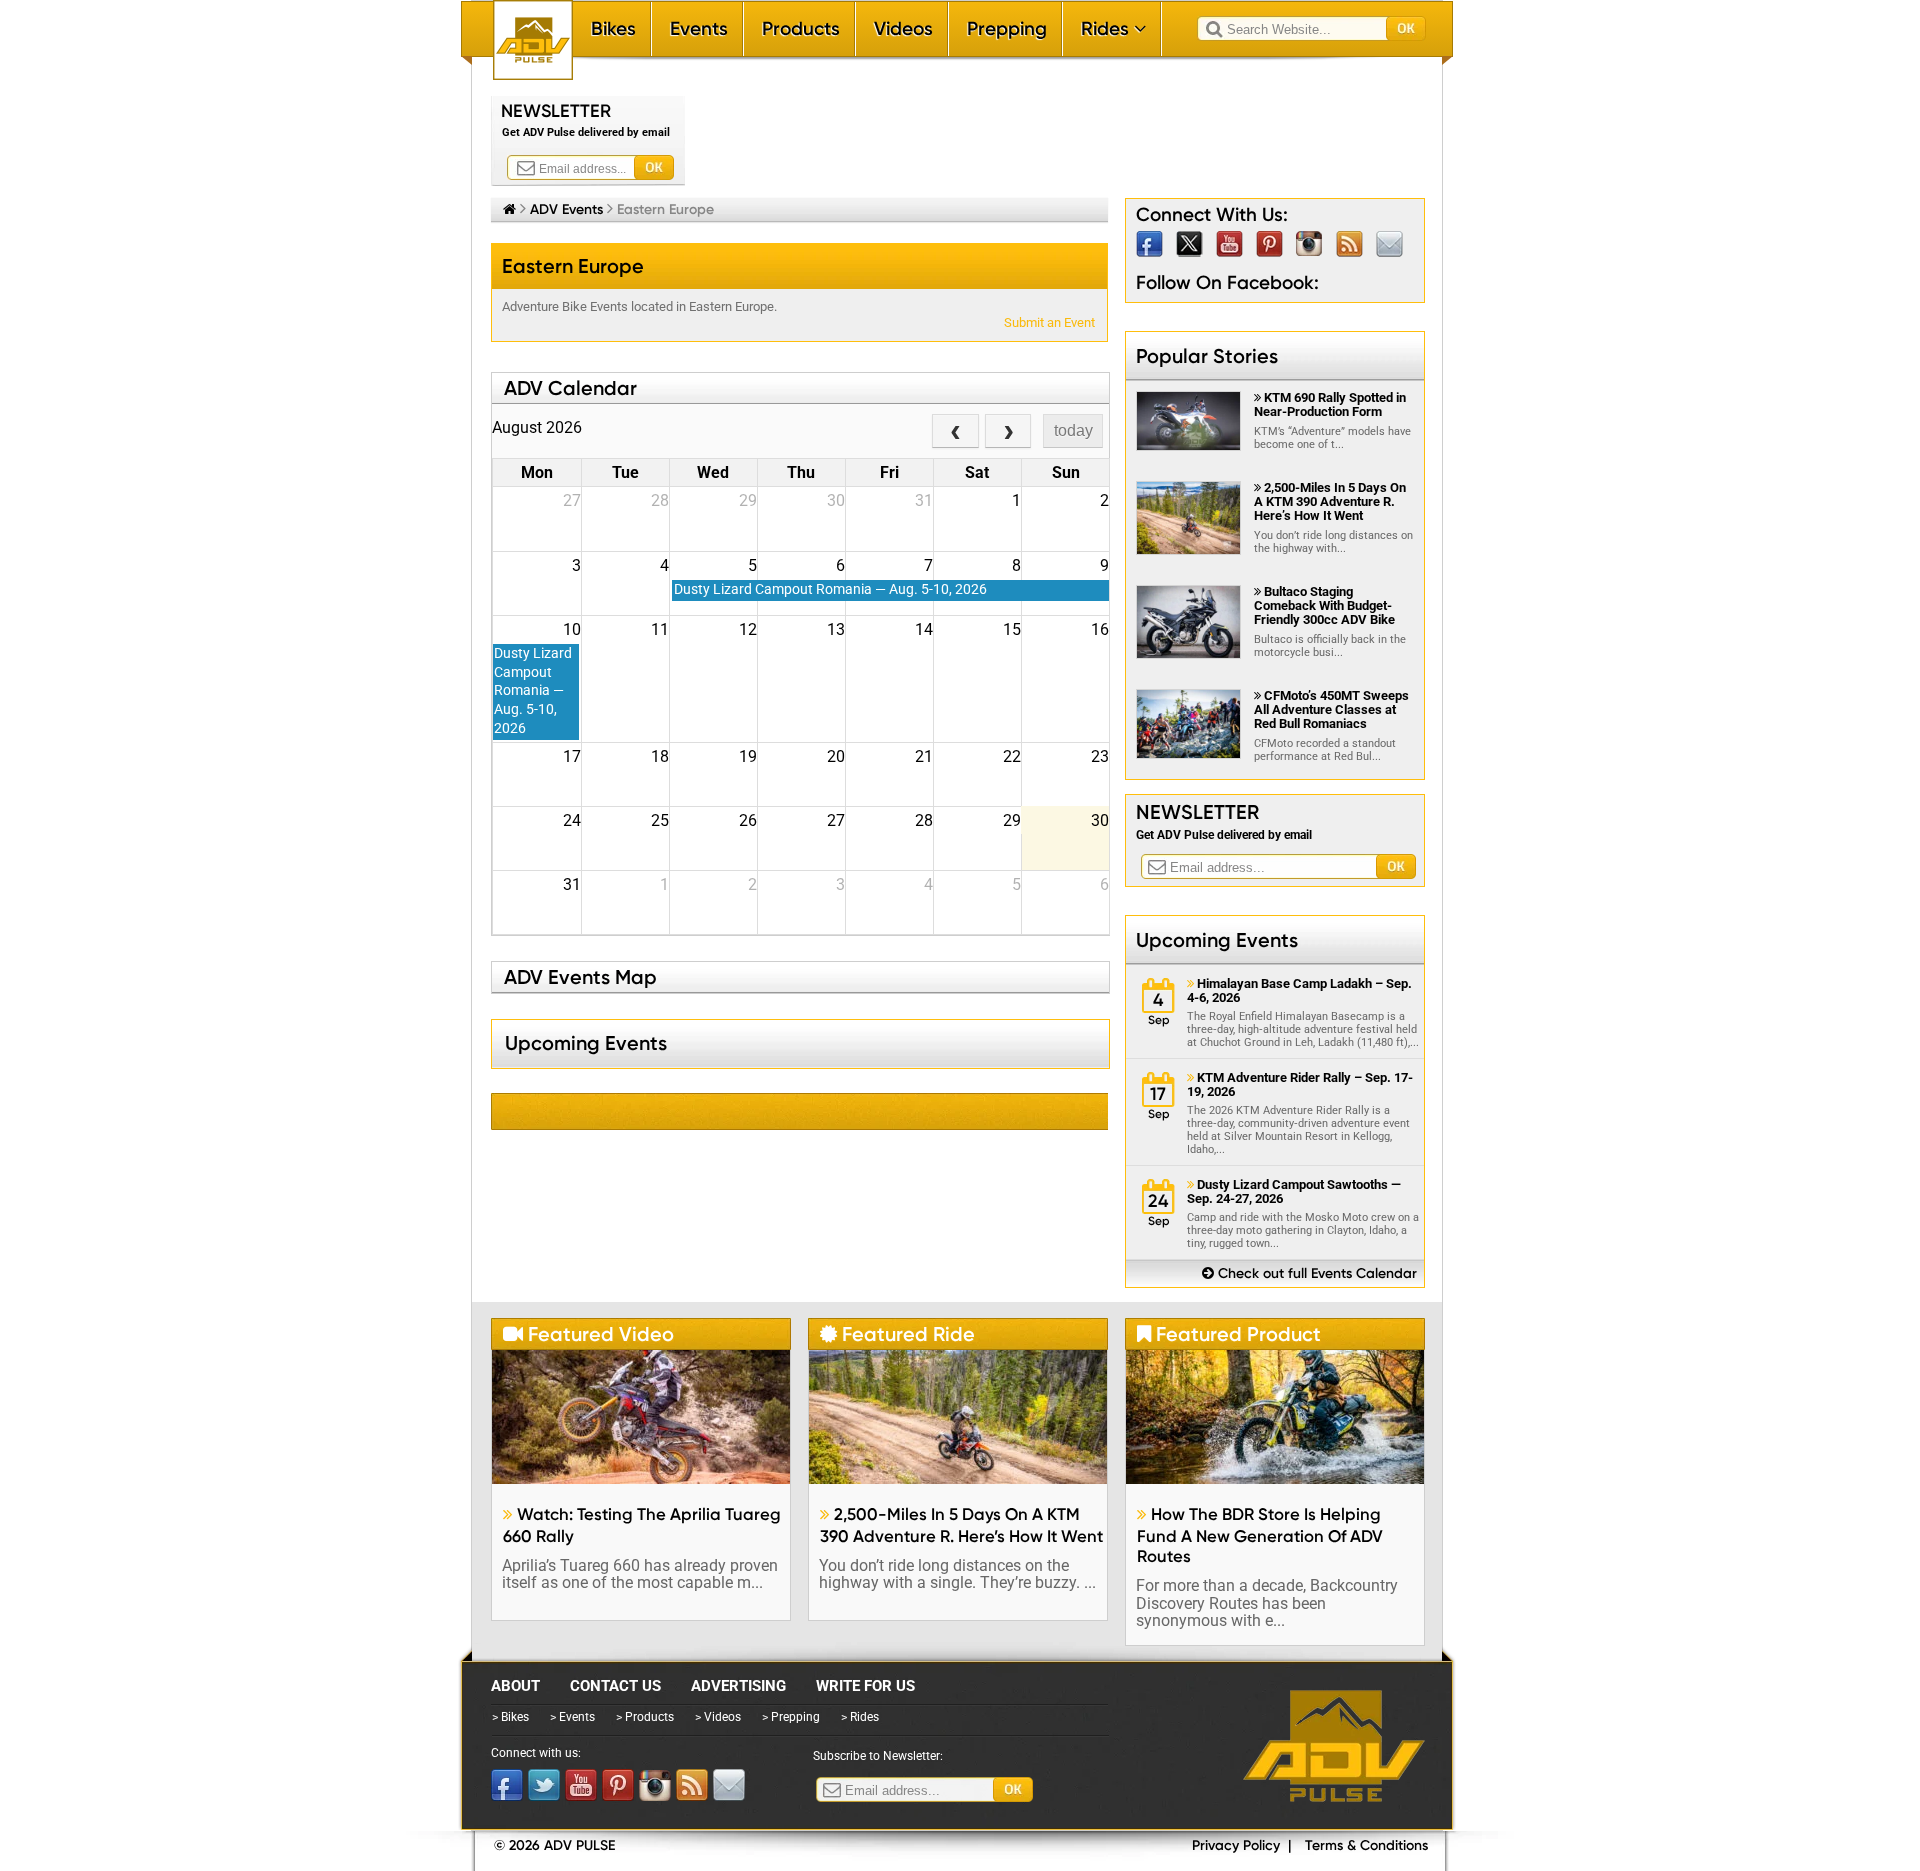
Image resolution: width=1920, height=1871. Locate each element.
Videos (903, 28)
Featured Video (588, 1334)
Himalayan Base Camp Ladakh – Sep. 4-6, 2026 (1299, 991)
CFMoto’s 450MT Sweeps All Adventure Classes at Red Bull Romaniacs (1331, 709)
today (1073, 430)
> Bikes (510, 1717)
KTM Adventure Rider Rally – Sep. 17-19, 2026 (1300, 1085)
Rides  (1113, 28)
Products (801, 28)
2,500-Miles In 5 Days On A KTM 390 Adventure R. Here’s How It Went (1330, 501)
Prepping (1007, 28)
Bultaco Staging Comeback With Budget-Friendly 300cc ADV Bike (1324, 605)
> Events (572, 1717)
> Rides (860, 1717)
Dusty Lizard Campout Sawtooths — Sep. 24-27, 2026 (1294, 1192)
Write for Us (865, 1686)
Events (699, 28)
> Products (645, 1717)
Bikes (613, 28)
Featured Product (1229, 1334)
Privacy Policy (1236, 1845)
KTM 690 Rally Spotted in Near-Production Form (1330, 404)
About (515, 1686)
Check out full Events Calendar (1309, 1273)
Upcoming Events (1217, 940)
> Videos (718, 1717)
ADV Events (566, 209)
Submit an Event (1049, 322)
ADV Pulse (1334, 1746)
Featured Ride (897, 1334)
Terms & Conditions (1366, 1845)
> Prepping (791, 1717)
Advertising (738, 1686)
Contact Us (615, 1686)
